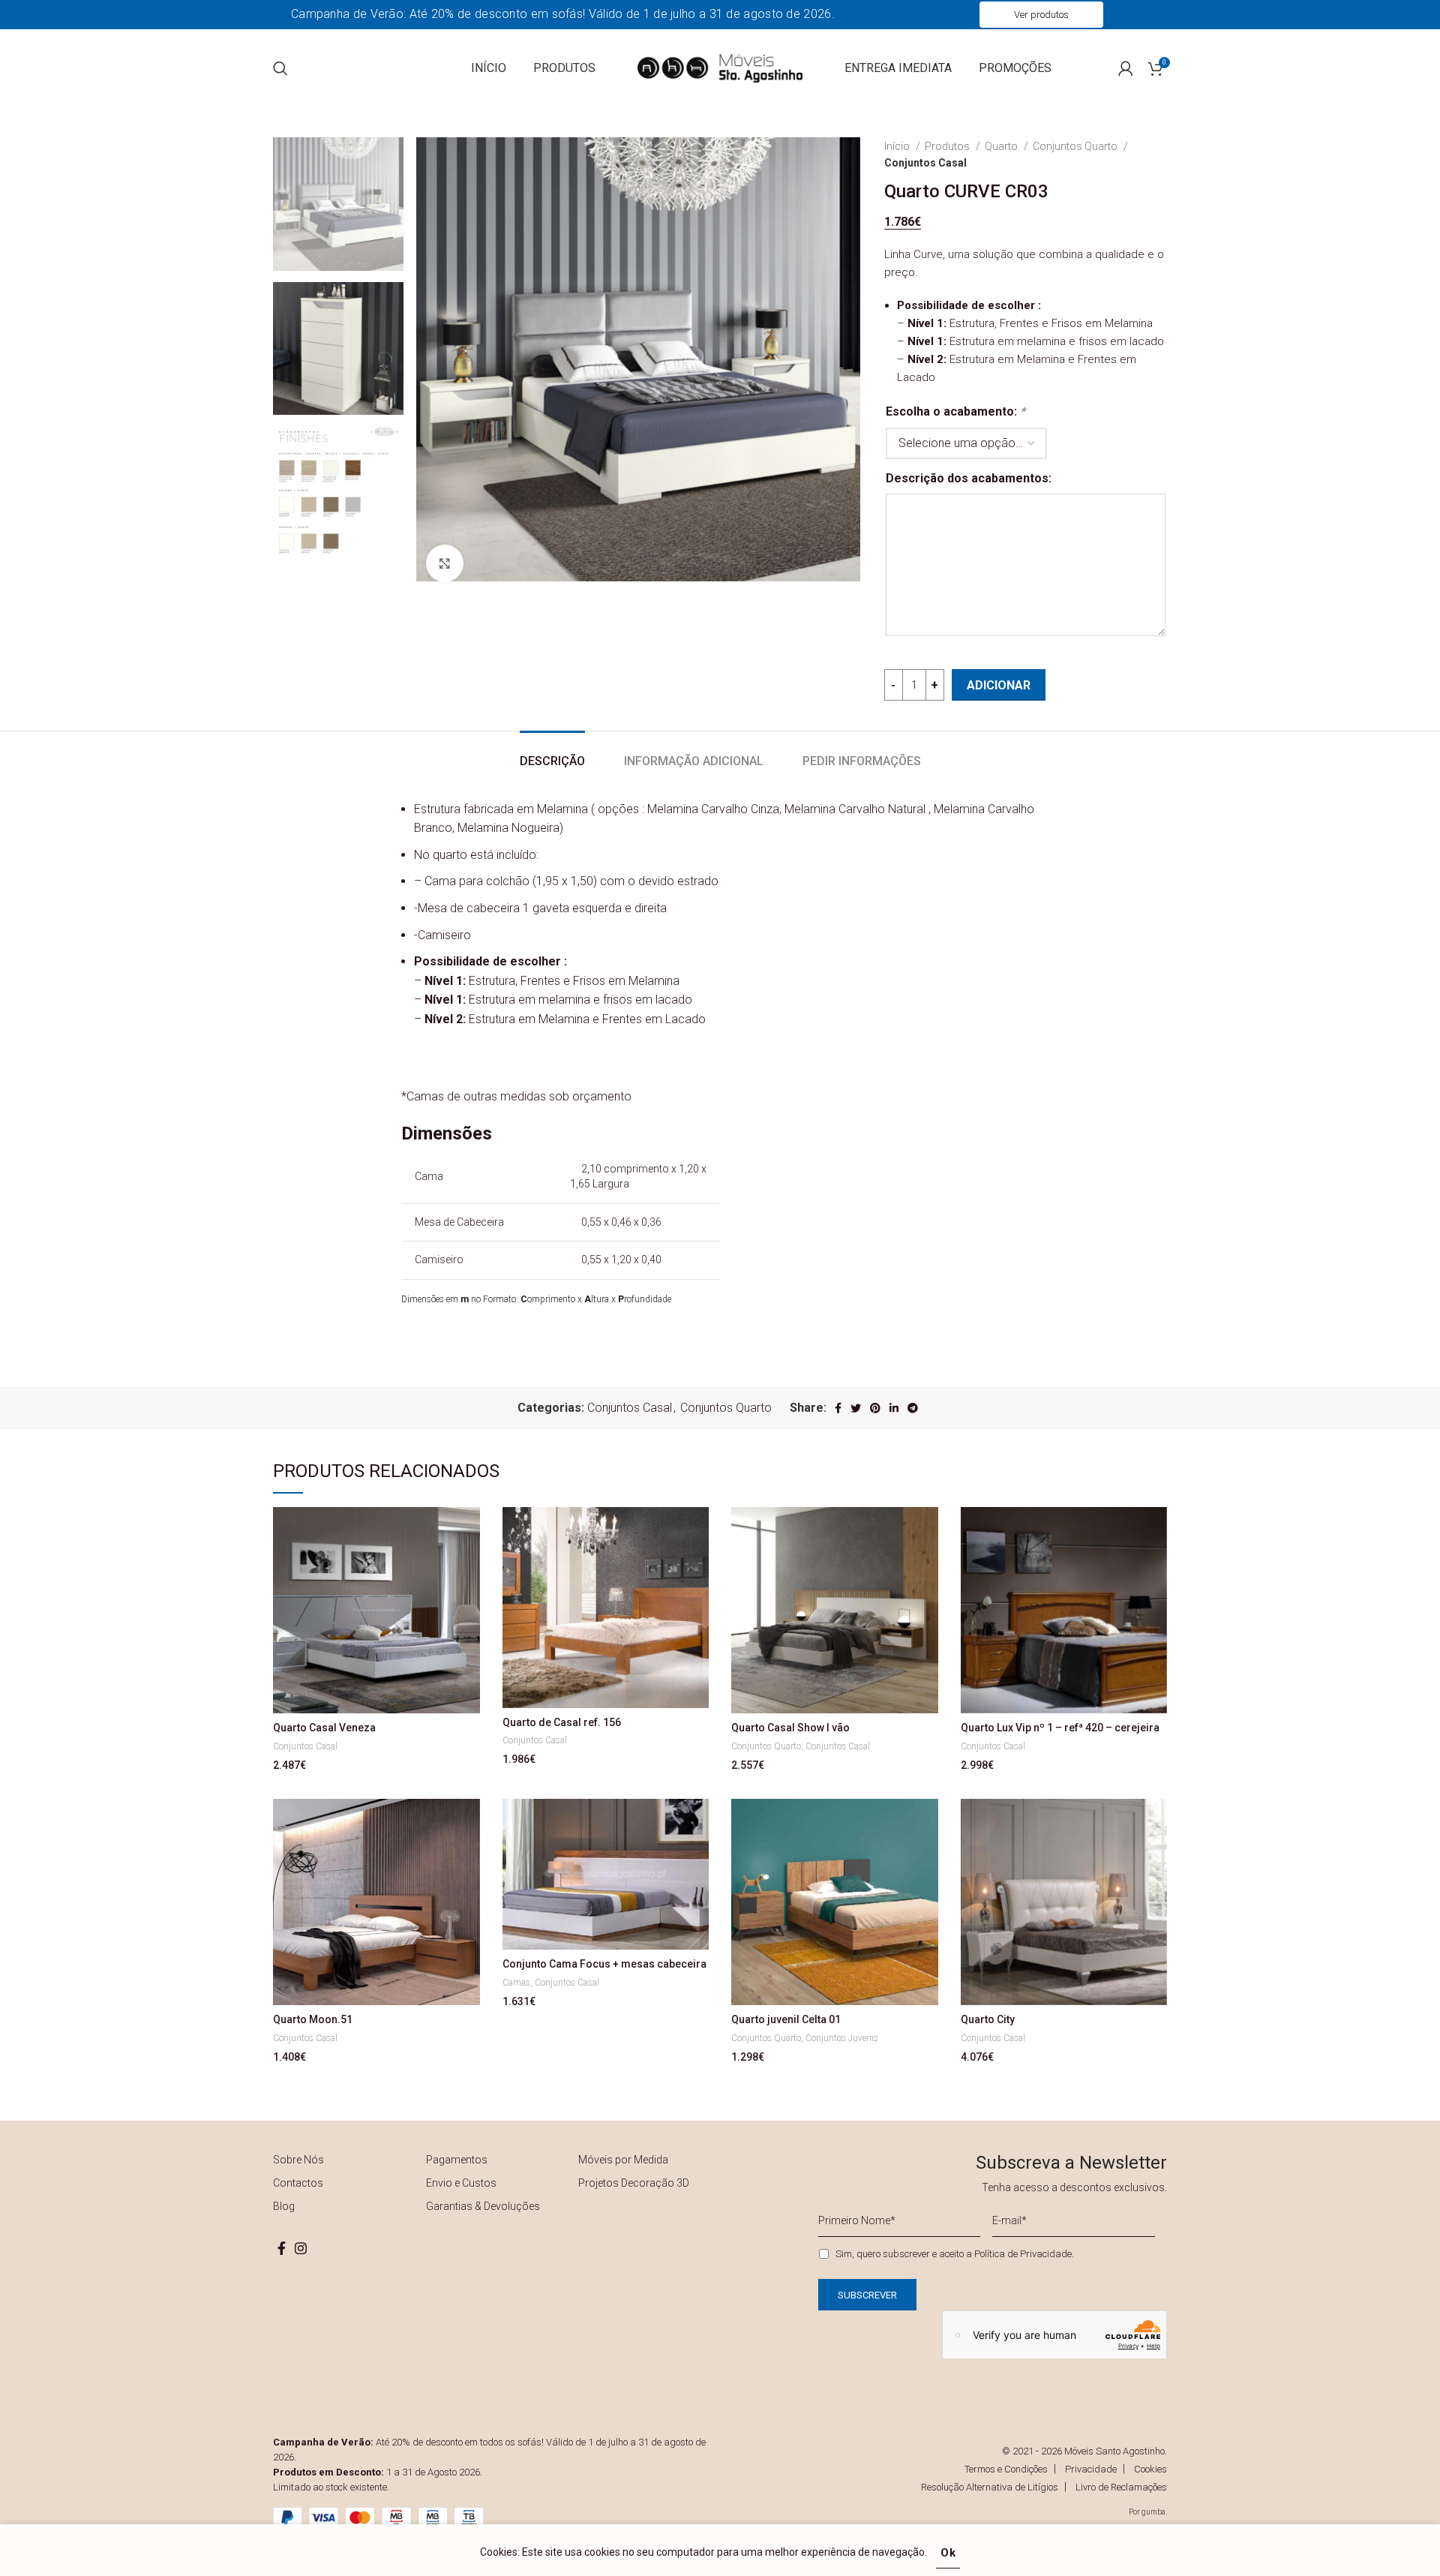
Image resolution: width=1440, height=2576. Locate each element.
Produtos (948, 146)
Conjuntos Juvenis (842, 2038)
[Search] (280, 68)
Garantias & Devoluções (483, 2206)
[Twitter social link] (856, 1408)
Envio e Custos (461, 2183)
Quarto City (988, 2019)
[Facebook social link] (838, 1408)
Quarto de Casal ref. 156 (562, 1722)
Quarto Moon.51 (313, 2019)
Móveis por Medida (623, 2160)
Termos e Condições (1006, 2469)
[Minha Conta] (1126, 68)
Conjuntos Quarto (1076, 146)
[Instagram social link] (301, 2248)
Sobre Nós (298, 2160)
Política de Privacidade (1023, 2254)
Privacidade (1091, 2469)
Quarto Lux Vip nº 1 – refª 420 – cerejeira (1060, 1728)
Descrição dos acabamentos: (969, 478)
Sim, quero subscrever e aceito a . (955, 2254)
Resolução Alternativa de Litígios (990, 2487)
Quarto (1002, 146)
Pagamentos (457, 2160)
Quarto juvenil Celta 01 (786, 2019)
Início (898, 146)
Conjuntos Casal (925, 163)
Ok (948, 2553)
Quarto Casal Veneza (324, 1728)
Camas (516, 1983)
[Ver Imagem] (445, 563)
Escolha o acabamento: (955, 411)
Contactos (298, 2183)
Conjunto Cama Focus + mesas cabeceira (604, 1964)
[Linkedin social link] (894, 1408)
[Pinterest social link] (875, 1408)
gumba (1153, 2512)
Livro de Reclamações (1121, 2487)
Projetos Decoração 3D (634, 2183)
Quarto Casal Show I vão (790, 1728)
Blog (284, 2206)
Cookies (1150, 2469)
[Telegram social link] (913, 1408)
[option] (338, 204)
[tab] (552, 754)
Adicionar (999, 685)
